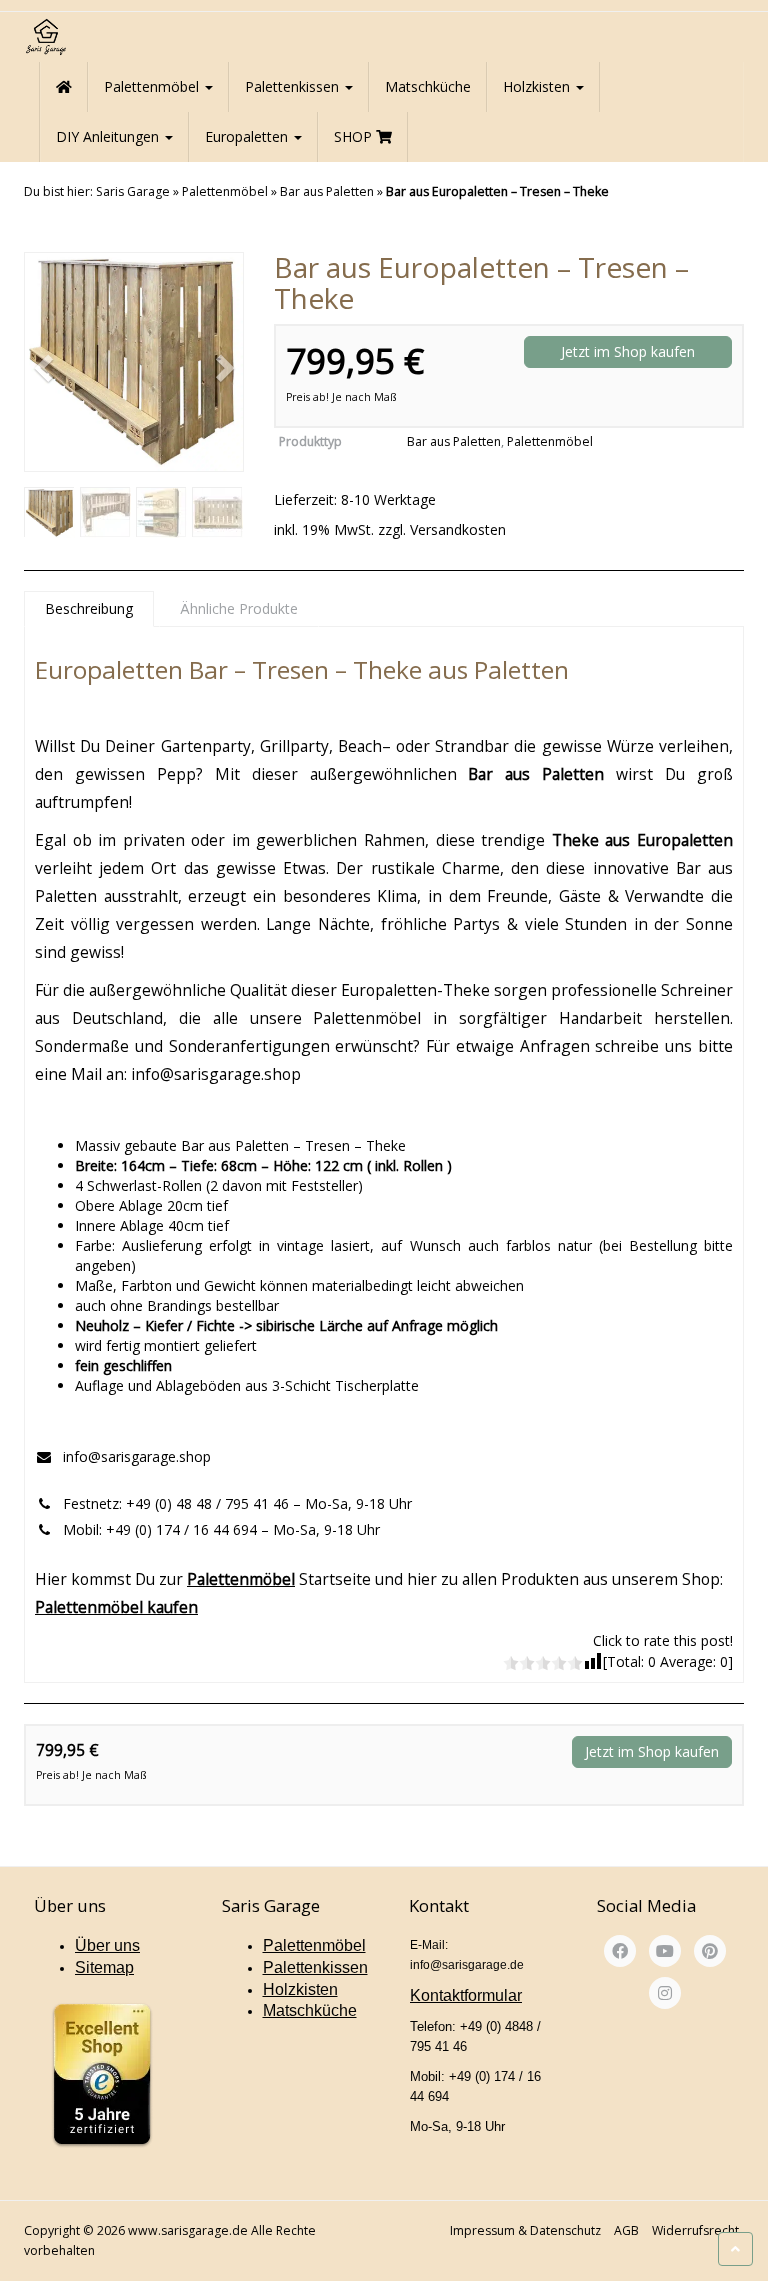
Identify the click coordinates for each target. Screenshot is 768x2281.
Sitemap (104, 1967)
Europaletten (248, 136)
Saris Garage (133, 191)
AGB (626, 2230)
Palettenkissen (294, 86)
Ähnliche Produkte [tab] (239, 608)
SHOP (355, 136)
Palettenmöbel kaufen (116, 1607)
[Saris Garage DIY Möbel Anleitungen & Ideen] (45, 37)
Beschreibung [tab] (89, 608)
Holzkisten (538, 86)
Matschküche (428, 86)
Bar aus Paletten (327, 191)
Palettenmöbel (153, 86)
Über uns (107, 1945)
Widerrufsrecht (695, 2230)
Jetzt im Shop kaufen (628, 351)
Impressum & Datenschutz (525, 2230)
